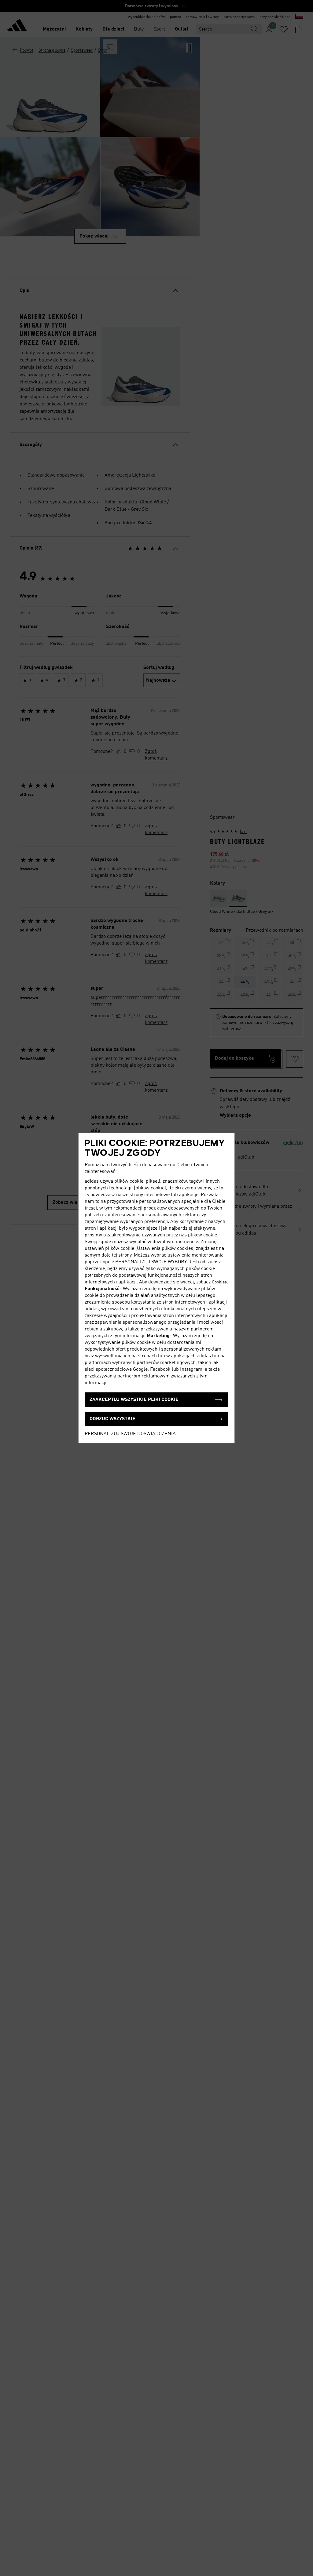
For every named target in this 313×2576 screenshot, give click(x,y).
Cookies (219, 1282)
